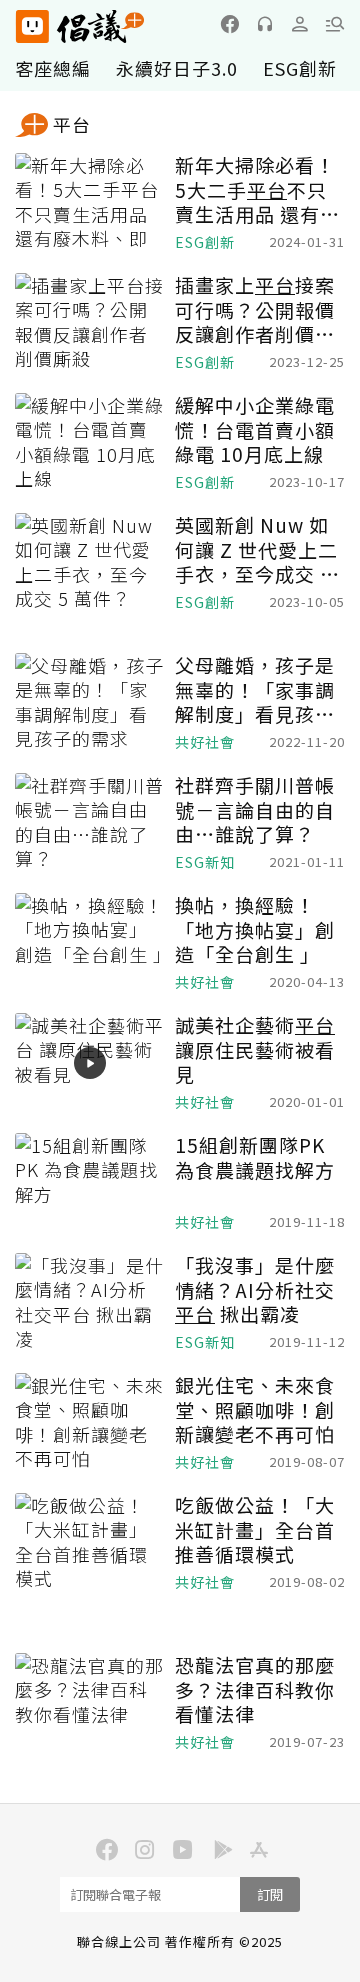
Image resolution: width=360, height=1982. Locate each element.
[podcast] (265, 24)
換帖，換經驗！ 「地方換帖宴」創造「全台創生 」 (255, 930)
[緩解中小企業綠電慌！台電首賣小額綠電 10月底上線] (90, 443)
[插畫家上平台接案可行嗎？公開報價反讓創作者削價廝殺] (90, 323)
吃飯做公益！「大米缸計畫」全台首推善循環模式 (255, 1530)
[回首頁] (80, 26)
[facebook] (230, 24)
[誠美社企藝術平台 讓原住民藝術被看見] (90, 1063)
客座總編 (53, 68)
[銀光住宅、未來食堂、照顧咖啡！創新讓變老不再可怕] (90, 1423)
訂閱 (270, 1894)
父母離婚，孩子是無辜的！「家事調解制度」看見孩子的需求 (255, 690)
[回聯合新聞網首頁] (31, 26)
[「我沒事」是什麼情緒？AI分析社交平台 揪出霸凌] (90, 1303)
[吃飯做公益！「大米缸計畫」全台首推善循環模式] (90, 1543)
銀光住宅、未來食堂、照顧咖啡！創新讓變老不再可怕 (255, 1410)
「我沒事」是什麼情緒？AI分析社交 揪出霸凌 (255, 1290)
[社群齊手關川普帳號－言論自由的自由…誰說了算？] (90, 823)
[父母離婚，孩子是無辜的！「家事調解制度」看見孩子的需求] (90, 703)
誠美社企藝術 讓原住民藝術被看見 (255, 1050)
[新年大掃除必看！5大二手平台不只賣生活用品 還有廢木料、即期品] (90, 203)
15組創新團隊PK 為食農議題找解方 (255, 1157)
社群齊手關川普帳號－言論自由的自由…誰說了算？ (255, 810)
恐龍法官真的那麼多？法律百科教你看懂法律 (255, 1690)
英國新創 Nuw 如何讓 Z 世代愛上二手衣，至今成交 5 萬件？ (256, 550)
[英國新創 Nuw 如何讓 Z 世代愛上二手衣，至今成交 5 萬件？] (90, 563)
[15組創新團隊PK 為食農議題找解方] (90, 1183)
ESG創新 (300, 68)
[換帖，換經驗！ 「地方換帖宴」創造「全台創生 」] (90, 943)
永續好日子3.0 (177, 68)
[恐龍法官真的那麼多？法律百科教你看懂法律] (90, 1703)
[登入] (300, 24)
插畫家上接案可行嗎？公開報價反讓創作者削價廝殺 (255, 310)
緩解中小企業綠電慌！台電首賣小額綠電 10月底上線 (255, 430)
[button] (335, 24)
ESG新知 (205, 862)
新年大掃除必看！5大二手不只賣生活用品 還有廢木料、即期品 (257, 190)
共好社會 (205, 742)
